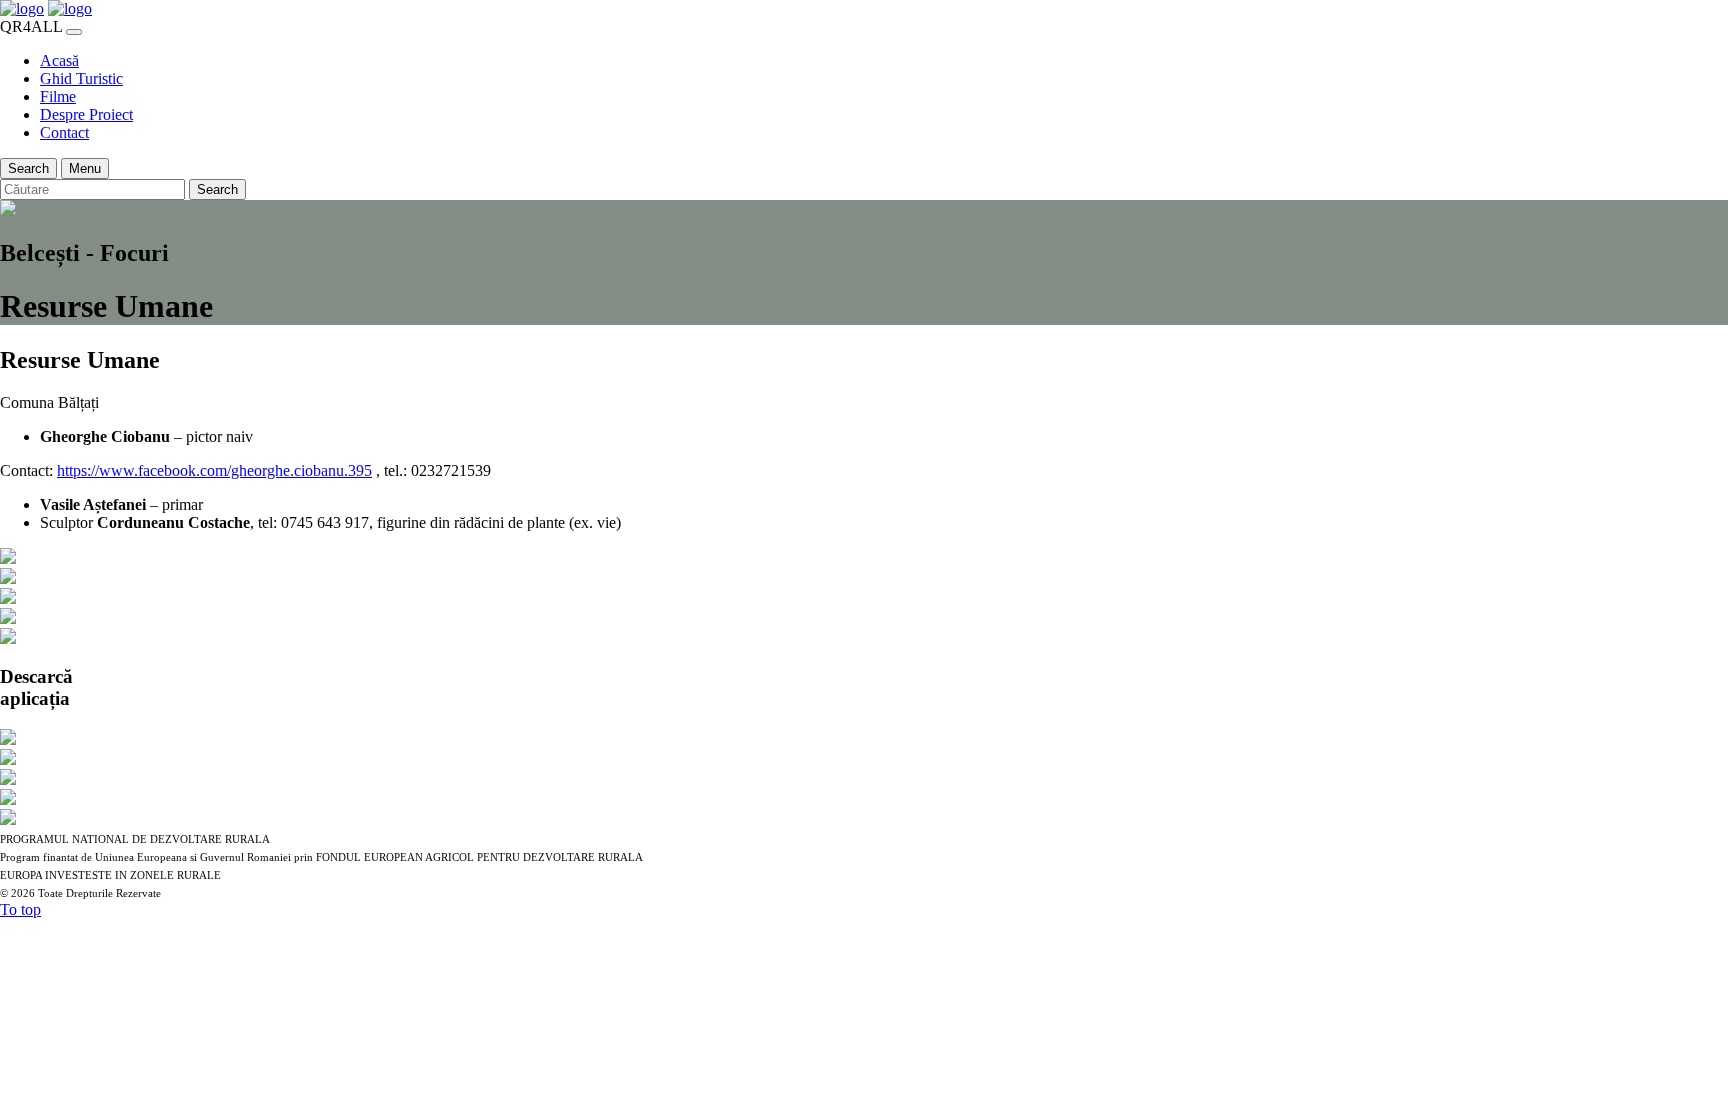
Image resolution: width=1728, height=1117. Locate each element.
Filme (58, 96)
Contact (64, 132)
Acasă (59, 60)
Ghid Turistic (81, 78)
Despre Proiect (86, 114)
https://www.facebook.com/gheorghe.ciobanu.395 (214, 470)
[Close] (74, 32)
